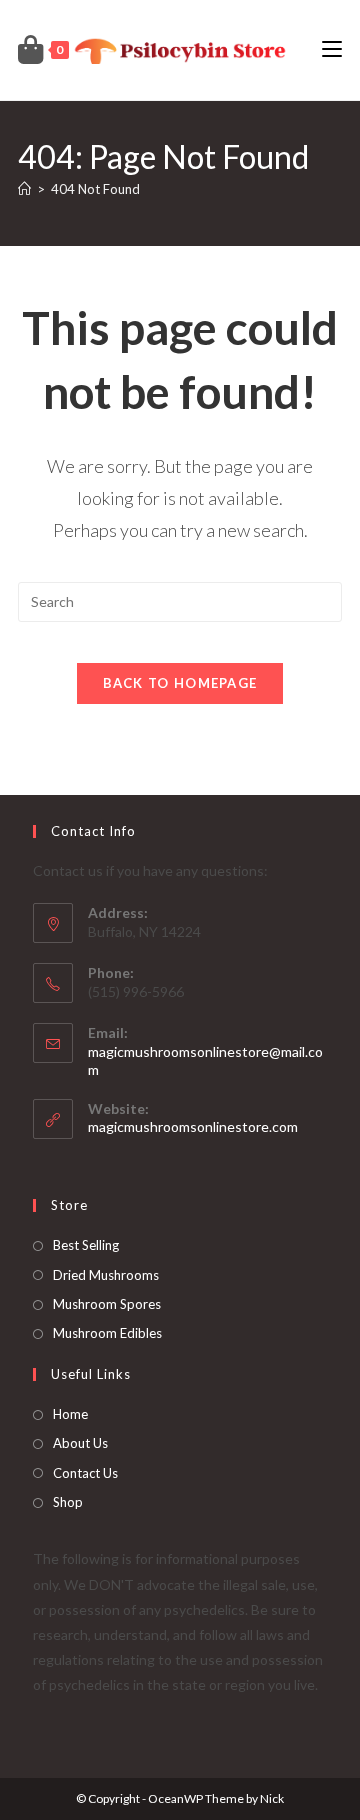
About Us (80, 1443)
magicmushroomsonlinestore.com (193, 1126)
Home (70, 1414)
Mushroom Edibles (107, 1333)
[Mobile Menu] (332, 49)
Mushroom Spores (107, 1304)
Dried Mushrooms (106, 1275)
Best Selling (86, 1245)
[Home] (24, 189)
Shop (68, 1502)
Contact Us (85, 1473)
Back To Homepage (180, 683)
